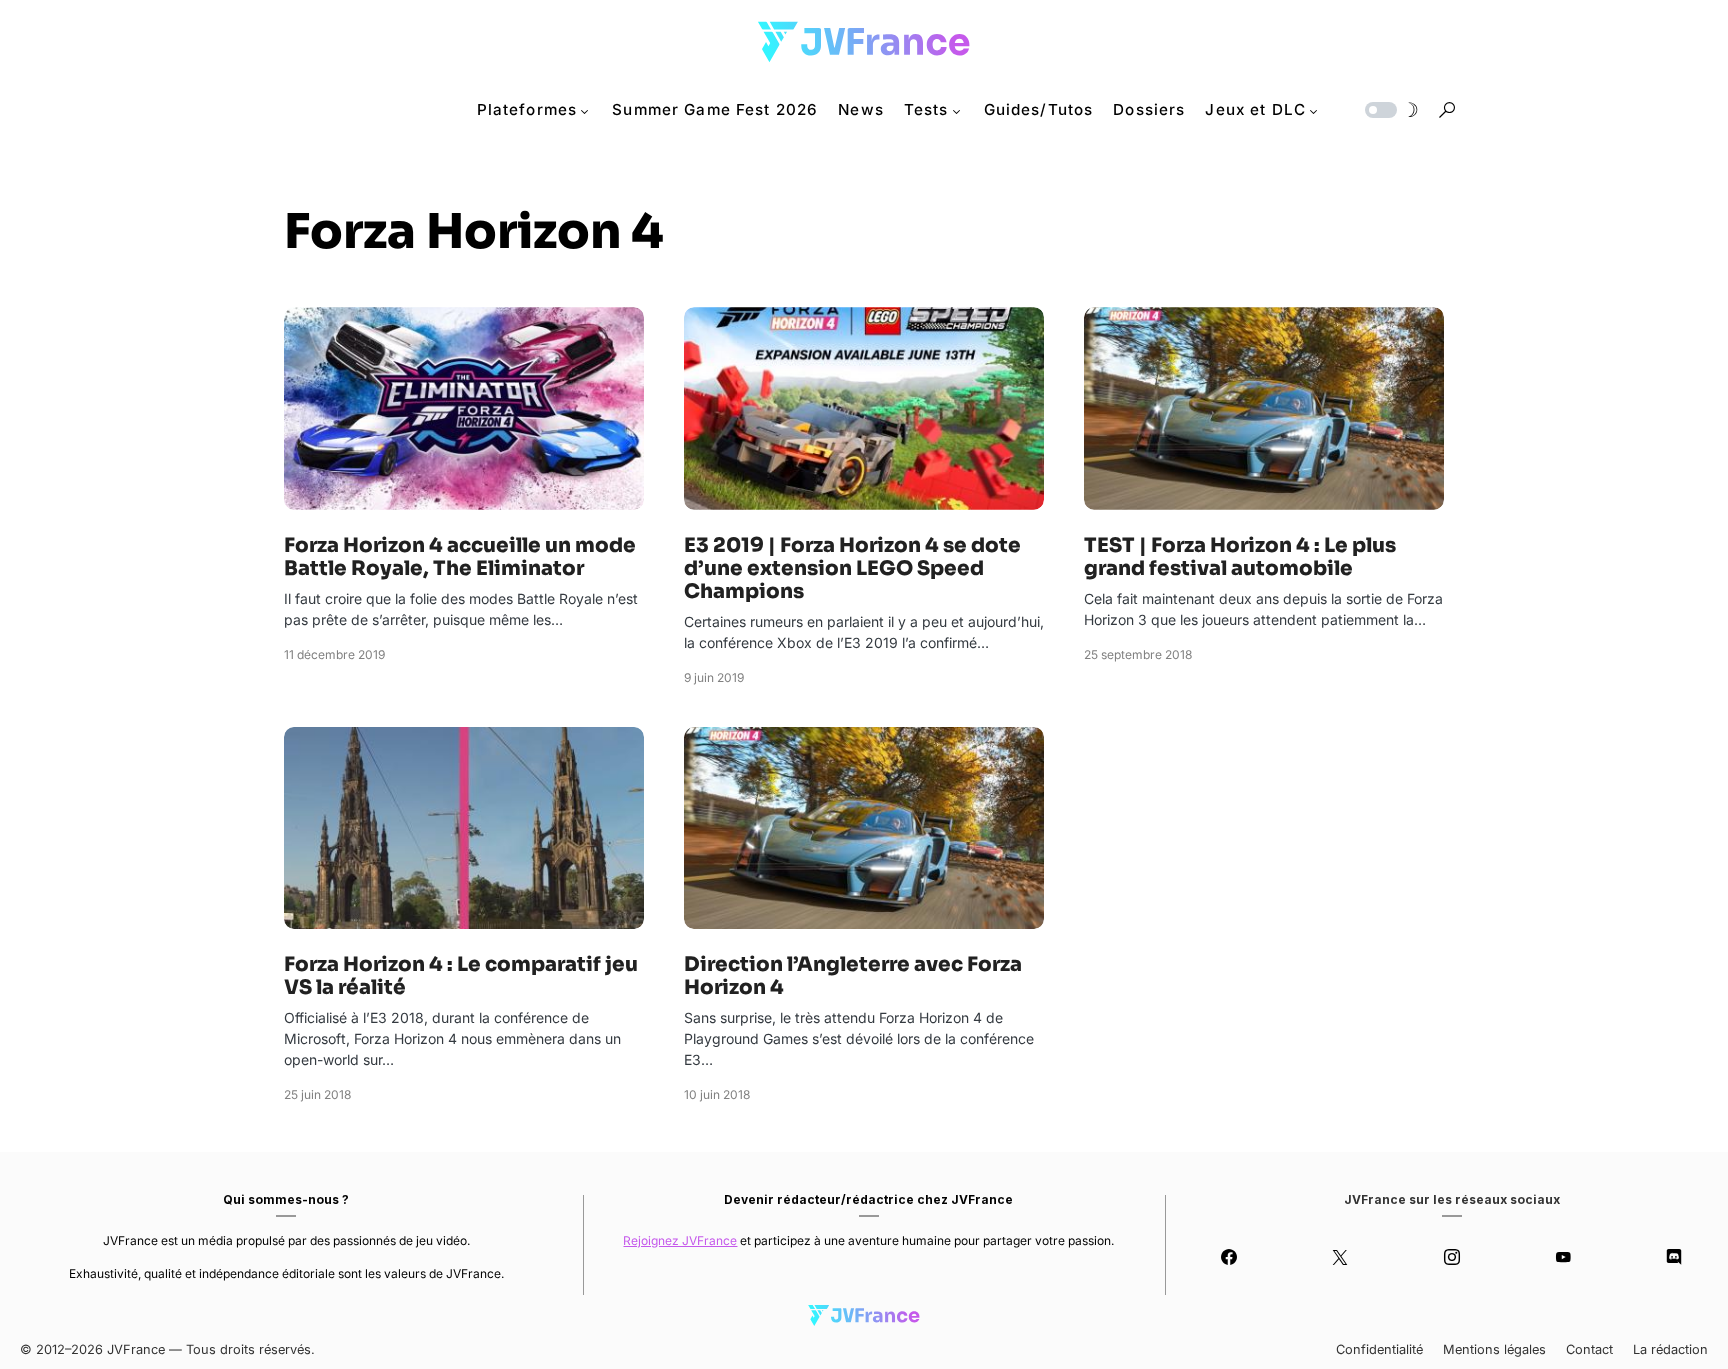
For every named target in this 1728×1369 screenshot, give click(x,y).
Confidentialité (1379, 1349)
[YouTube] (1562, 1257)
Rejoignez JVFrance (680, 1240)
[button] (1390, 110)
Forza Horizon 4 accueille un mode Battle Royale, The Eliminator (460, 557)
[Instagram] (1451, 1257)
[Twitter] (1340, 1257)
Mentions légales (1494, 1349)
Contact (1589, 1349)
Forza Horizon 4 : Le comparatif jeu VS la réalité (461, 976)
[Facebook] (1228, 1257)
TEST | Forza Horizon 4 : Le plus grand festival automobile (1240, 557)
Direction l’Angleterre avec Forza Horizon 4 (853, 976)
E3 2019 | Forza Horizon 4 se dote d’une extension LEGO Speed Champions (852, 568)
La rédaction (1670, 1349)
